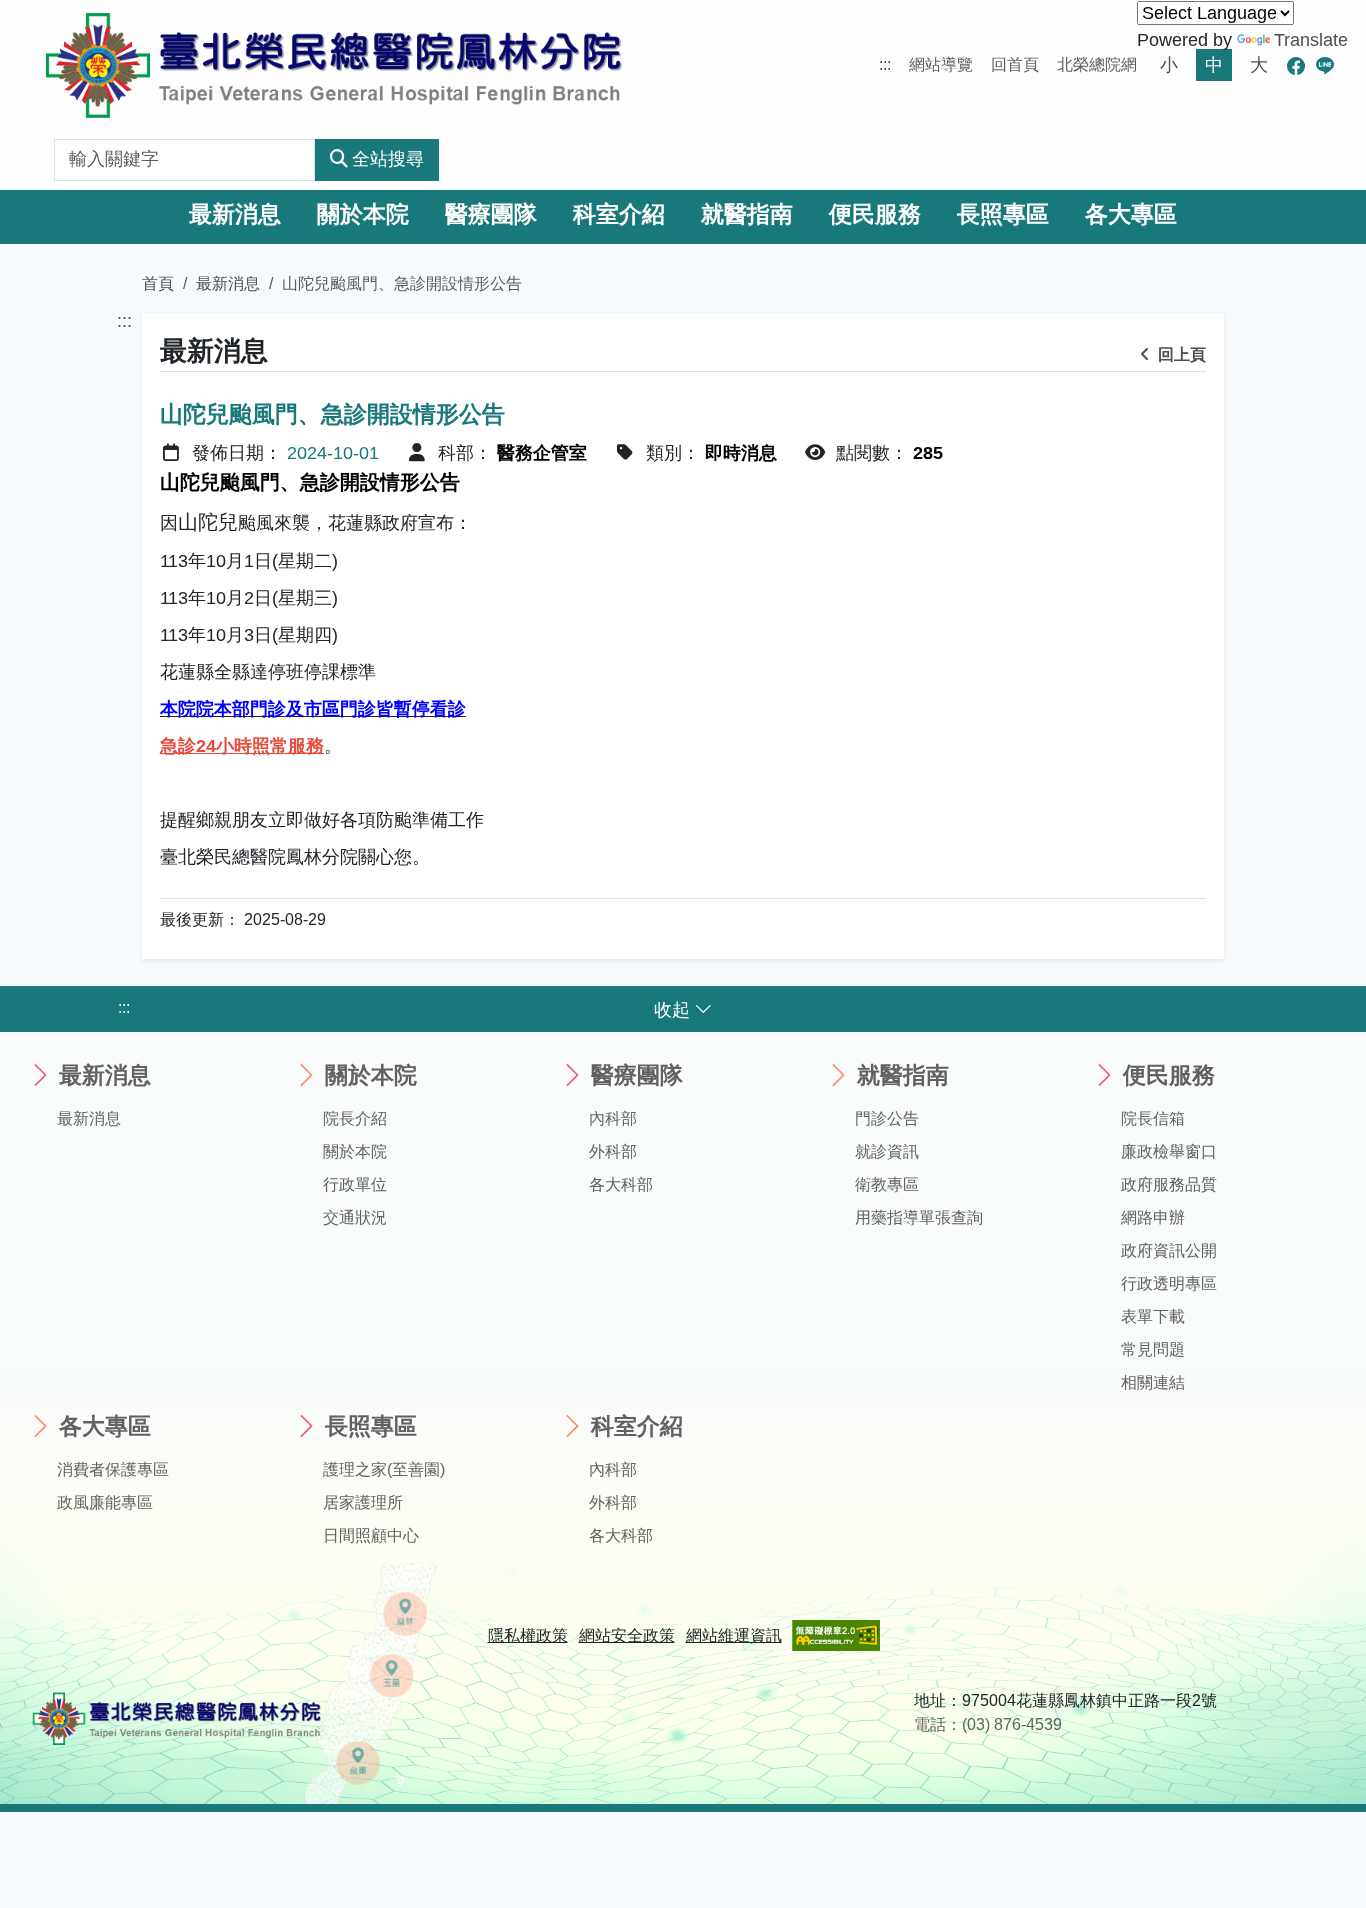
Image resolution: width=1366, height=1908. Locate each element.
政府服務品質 (1169, 1184)
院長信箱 (1153, 1118)
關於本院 (363, 214)
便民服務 (875, 214)
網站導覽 (941, 64)
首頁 (158, 283)
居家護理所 (363, 1502)
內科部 (613, 1118)
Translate (1311, 40)
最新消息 (235, 214)
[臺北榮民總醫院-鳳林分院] (334, 65)
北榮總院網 (1097, 64)
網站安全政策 (627, 1635)
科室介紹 (619, 214)
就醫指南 (747, 214)
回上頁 (1180, 354)
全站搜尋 (388, 159)
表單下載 (1153, 1316)
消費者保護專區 (113, 1469)
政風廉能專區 (105, 1502)
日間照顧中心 (371, 1535)
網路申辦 (1153, 1217)
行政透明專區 (1169, 1283)
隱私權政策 (528, 1635)
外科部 (613, 1151)
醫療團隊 (491, 214)
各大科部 (621, 1184)
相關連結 (1153, 1382)
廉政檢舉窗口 (1169, 1151)
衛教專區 (887, 1184)
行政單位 (355, 1184)
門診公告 (887, 1118)
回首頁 (1015, 64)
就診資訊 (887, 1151)
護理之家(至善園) (384, 1469)
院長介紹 (355, 1118)
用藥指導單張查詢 (919, 1217)
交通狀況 (355, 1217)
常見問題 (1153, 1349)
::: (885, 64)
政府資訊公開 (1169, 1250)
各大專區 (1131, 214)
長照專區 (1003, 214)
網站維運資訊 (734, 1635)
